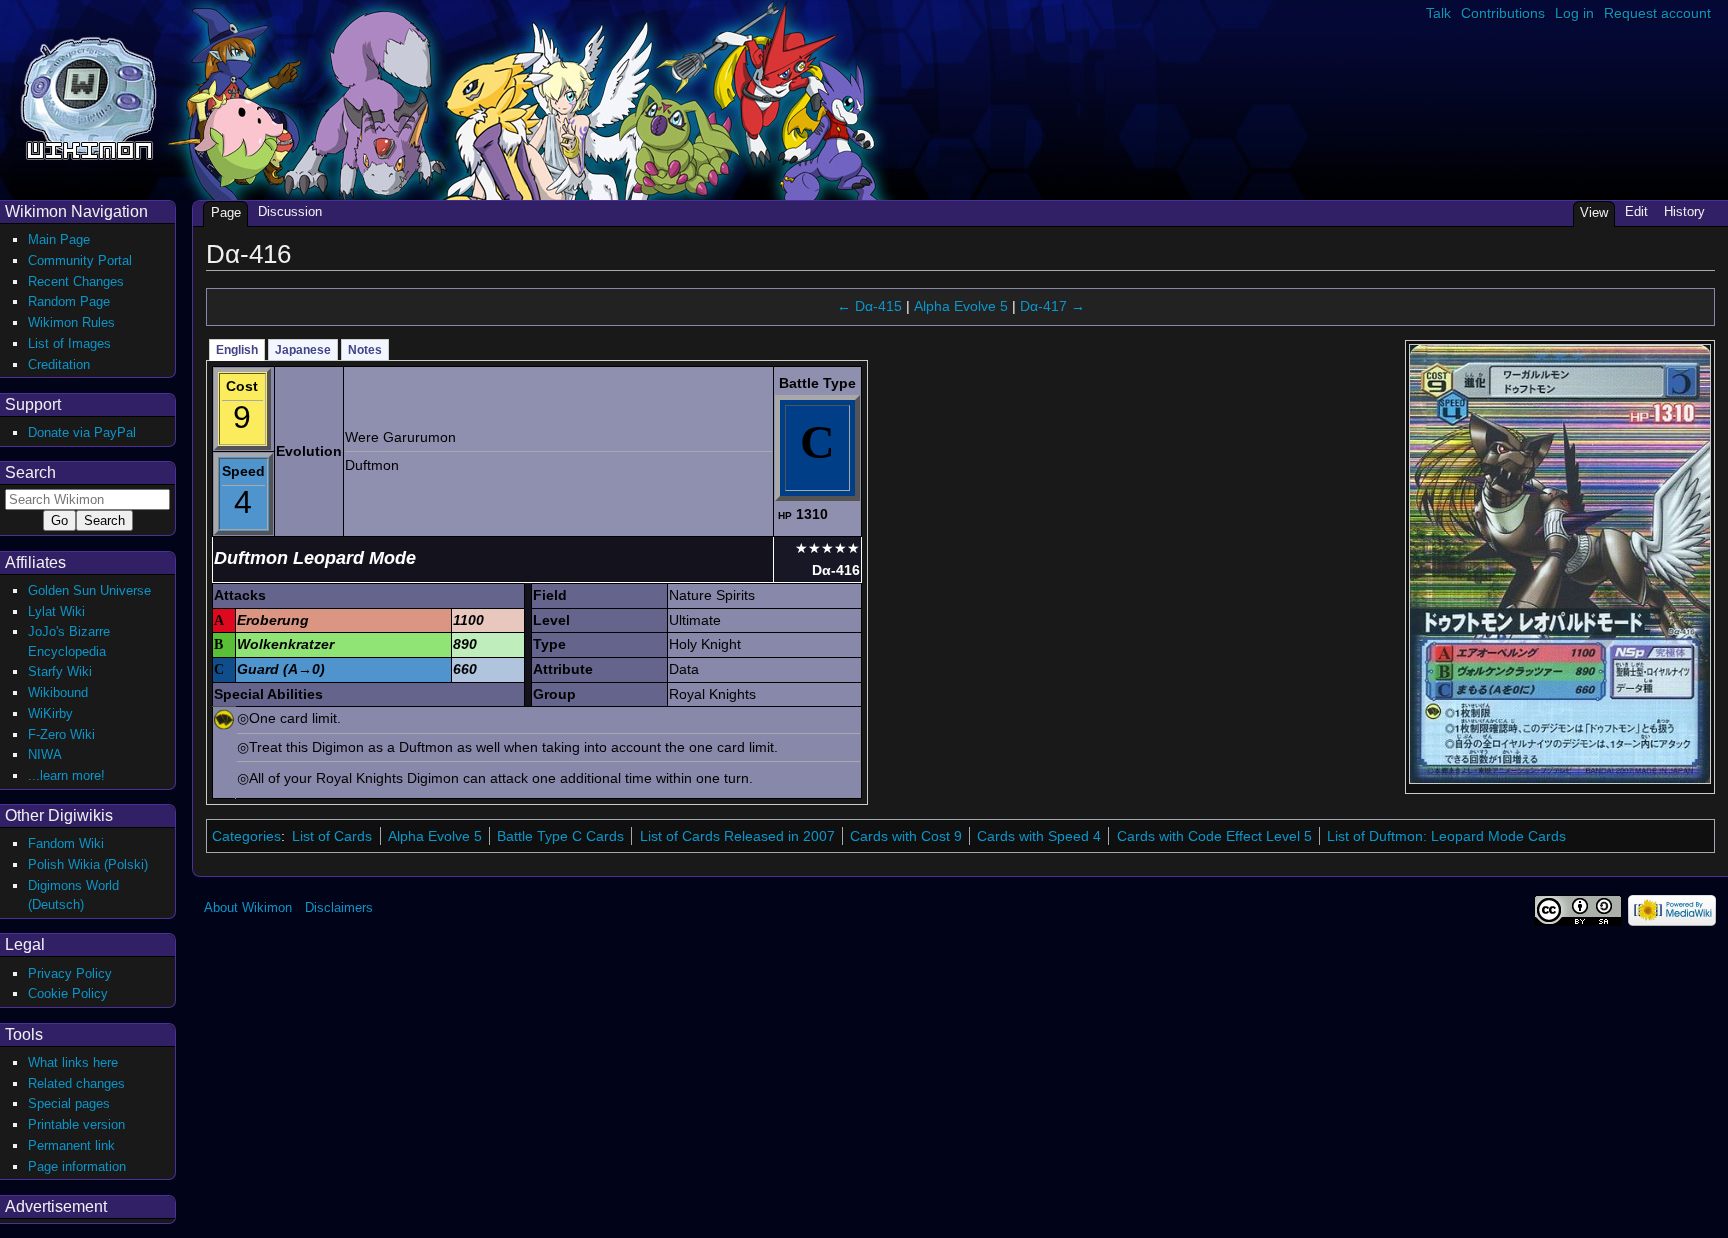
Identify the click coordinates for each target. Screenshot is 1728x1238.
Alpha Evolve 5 (961, 306)
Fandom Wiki (66, 843)
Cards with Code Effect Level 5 (1214, 836)
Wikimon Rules (71, 322)
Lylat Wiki (56, 611)
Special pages (69, 1103)
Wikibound (58, 692)
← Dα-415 (869, 306)
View (1594, 212)
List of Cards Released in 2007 (737, 836)
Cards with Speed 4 (1039, 836)
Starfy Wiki (60, 671)
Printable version (76, 1124)
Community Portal (80, 260)
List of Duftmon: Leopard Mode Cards (1446, 836)
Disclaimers (339, 907)
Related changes (76, 1083)
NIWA (45, 754)
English (237, 350)
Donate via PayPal (82, 432)
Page (226, 212)
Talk (1438, 13)
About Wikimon (248, 907)
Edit (1636, 211)
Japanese (303, 350)
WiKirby (50, 713)
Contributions (1503, 13)
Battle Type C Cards (560, 836)
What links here (73, 1062)
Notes (365, 350)
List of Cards (332, 836)
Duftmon (372, 465)
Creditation (59, 364)
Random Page (69, 301)
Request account (1657, 13)
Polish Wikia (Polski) (88, 864)
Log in (1574, 13)
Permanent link (71, 1145)
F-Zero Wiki (61, 734)
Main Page (59, 239)
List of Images (69, 343)
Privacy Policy (70, 973)
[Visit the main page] (88, 96)
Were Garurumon (400, 437)
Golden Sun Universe (89, 590)
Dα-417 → (1052, 306)
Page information (77, 1166)
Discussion (290, 211)
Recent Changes (76, 281)
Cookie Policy (68, 993)
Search (30, 472)
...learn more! (66, 775)
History (1684, 211)
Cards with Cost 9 (906, 836)
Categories (246, 836)
